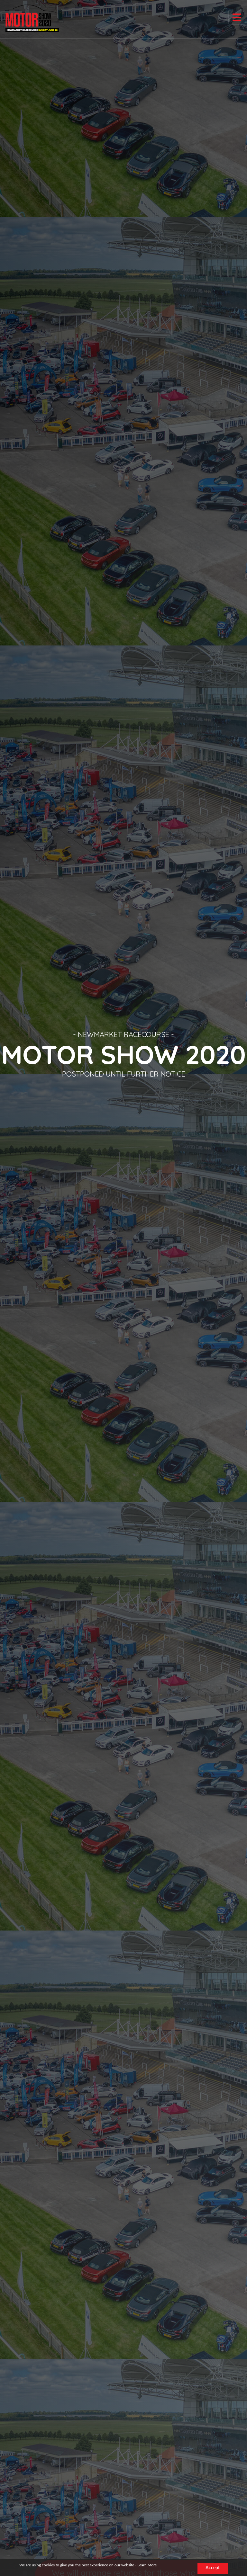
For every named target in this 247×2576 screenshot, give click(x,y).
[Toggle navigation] (237, 17)
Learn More (147, 2565)
